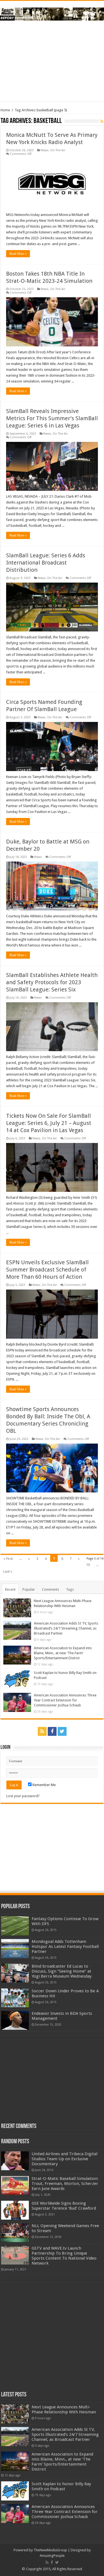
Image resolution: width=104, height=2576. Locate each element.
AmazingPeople (52, 2556)
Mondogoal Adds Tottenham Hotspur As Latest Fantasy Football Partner (65, 1947)
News (45, 150)
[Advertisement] (52, 61)
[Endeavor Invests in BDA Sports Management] (15, 2020)
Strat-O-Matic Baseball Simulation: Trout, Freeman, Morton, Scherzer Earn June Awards (65, 2184)
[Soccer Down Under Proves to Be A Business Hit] (15, 1998)
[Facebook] (52, 1731)
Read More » (18, 254)
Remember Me (44, 1785)
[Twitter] (62, 1731)
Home (5, 110)
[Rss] (42, 1731)
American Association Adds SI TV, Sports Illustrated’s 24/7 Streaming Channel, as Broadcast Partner (66, 1628)
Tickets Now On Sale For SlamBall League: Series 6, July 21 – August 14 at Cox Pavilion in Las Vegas (49, 1123)
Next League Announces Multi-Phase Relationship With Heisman (64, 2409)
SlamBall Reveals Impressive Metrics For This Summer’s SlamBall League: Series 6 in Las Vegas (52, 418)
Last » (8, 1571)
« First (8, 1559)
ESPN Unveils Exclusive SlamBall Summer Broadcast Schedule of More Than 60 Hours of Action (47, 1270)
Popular (29, 1589)
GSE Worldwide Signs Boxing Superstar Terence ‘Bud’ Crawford (64, 2206)
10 (88, 1565)
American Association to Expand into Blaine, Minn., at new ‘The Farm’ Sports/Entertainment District (63, 1653)
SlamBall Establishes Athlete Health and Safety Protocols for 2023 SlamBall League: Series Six (52, 982)
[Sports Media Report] (52, 13)
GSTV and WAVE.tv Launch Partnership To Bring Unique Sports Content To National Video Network (64, 2256)
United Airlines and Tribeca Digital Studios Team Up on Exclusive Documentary (64, 2159)
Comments (50, 1589)
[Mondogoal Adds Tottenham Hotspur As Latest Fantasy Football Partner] (15, 1949)
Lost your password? (23, 1796)
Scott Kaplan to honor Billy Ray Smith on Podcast (61, 2486)
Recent (10, 1589)
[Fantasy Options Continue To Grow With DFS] (15, 1926)
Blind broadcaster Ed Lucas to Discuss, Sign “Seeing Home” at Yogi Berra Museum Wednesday (62, 1971)
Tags (70, 1589)
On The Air (58, 150)
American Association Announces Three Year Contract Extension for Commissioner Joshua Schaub (65, 1700)
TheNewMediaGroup (50, 2550)
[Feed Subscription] (102, 121)
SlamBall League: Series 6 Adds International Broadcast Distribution (46, 563)
